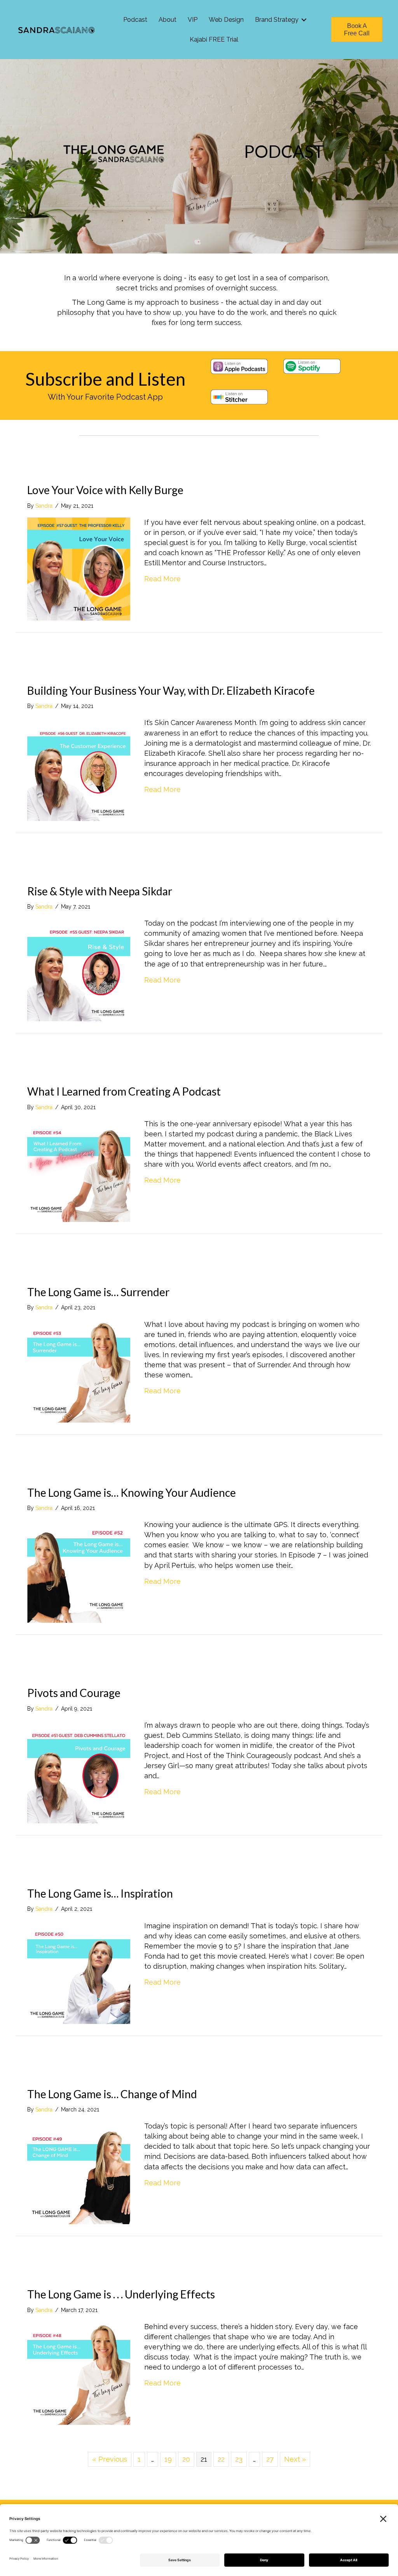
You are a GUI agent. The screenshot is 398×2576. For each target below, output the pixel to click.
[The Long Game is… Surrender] (79, 1370)
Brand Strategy (277, 20)
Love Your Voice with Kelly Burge (105, 490)
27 (270, 2459)
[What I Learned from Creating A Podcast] (79, 1170)
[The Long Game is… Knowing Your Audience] (79, 1570)
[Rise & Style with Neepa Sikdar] (79, 969)
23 (239, 2459)
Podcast (135, 20)
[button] (304, 20)
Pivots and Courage (74, 1693)
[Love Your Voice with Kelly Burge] (79, 568)
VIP (193, 20)
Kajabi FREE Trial (214, 39)
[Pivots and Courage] (79, 1771)
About (168, 20)
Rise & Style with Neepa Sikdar (100, 891)
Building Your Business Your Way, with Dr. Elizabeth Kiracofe (171, 690)
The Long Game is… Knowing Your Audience (132, 1492)
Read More (162, 578)
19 (168, 2459)
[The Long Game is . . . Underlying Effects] (79, 2372)
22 (221, 2459)
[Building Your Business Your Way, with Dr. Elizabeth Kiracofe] (79, 769)
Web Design (226, 20)
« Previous (110, 2459)
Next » (295, 2459)
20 (186, 2459)
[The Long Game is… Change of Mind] (79, 2172)
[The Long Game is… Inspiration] (79, 1972)
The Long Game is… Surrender (98, 1292)
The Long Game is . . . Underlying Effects (121, 2294)
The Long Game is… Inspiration (100, 1893)
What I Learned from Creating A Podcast (124, 1091)
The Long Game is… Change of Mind (112, 2094)
